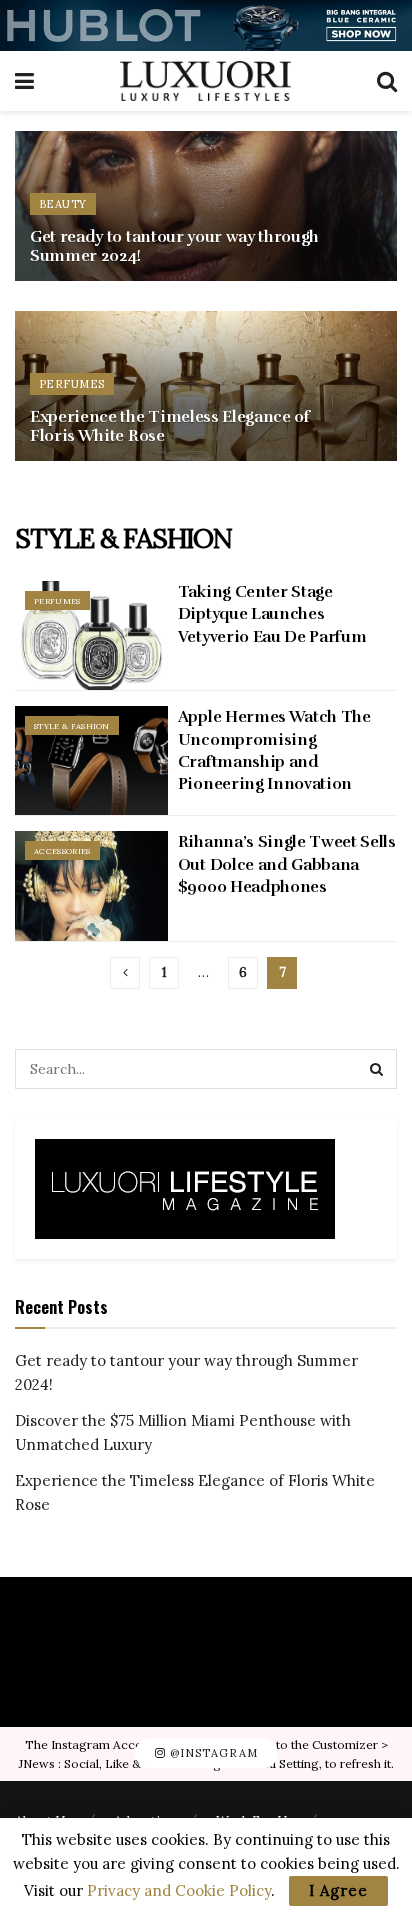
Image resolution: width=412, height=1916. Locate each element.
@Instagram (212, 1753)
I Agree (338, 1890)
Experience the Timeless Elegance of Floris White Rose (170, 426)
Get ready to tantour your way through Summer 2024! (174, 246)
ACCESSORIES (62, 851)
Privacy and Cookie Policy (179, 1890)
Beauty (63, 204)
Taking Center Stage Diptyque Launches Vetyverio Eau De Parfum (272, 614)
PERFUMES (72, 384)
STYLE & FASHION (72, 726)
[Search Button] (377, 1069)
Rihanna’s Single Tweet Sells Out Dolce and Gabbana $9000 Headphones (287, 864)
